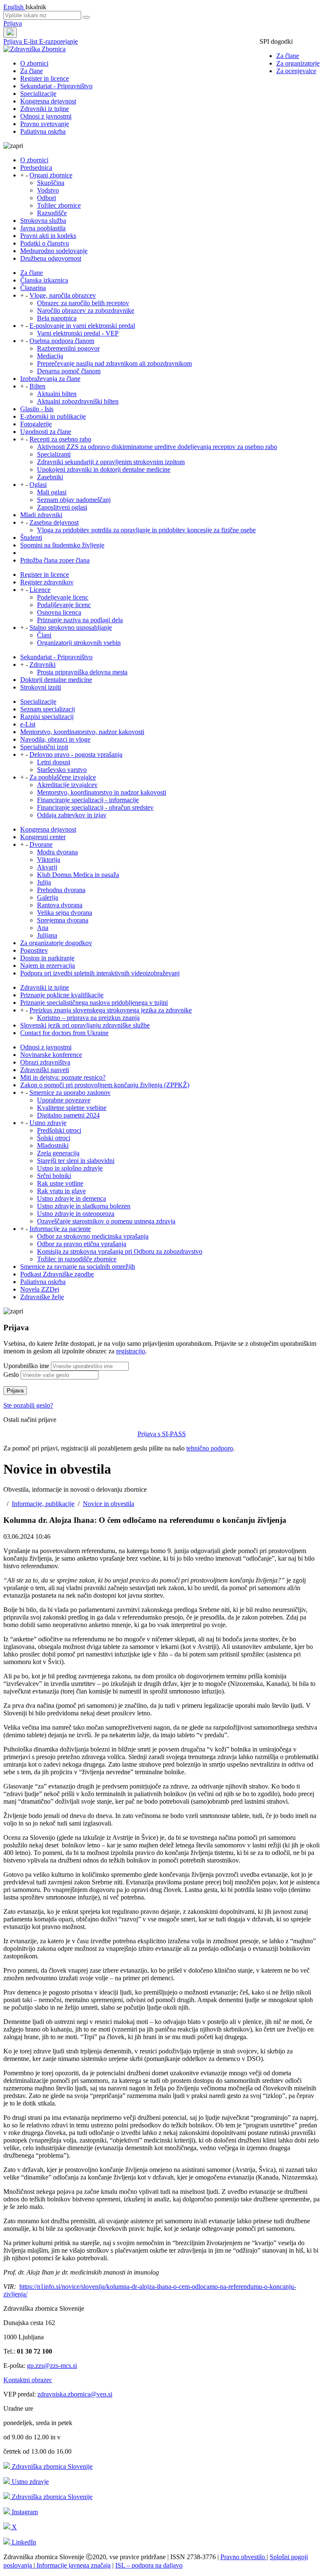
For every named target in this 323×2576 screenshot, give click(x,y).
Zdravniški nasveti (45, 1070)
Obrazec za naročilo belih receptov (83, 303)
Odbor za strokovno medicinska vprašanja (93, 1236)
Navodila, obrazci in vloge (55, 739)
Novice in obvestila (109, 1504)
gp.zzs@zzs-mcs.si (52, 2366)
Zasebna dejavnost (54, 522)
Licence (40, 590)
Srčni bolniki (54, 1176)
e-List (28, 724)
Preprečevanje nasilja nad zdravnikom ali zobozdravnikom (114, 363)
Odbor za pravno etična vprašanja (82, 1244)
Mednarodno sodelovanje (54, 251)
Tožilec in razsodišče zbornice (77, 1259)
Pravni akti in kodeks (48, 236)
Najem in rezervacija (48, 966)
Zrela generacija (58, 1153)
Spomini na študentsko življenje (62, 545)
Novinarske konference (51, 1055)
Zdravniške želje (42, 1297)
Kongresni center (43, 837)
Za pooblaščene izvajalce (63, 777)
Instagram (24, 2512)
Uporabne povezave (64, 1100)
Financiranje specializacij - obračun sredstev (95, 807)
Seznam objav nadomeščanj (74, 500)
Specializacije (38, 94)
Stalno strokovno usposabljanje (71, 627)
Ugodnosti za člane (46, 432)
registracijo (131, 1351)
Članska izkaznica (44, 280)
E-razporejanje (58, 41)
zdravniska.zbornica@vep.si (75, 2394)
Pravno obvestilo (244, 2557)
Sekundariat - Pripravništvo (56, 86)
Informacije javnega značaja (73, 2565)
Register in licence (45, 78)
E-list (31, 41)
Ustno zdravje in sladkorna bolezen (84, 1206)
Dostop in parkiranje (47, 958)
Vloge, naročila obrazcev (63, 295)
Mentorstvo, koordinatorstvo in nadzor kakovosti (102, 792)
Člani (44, 635)
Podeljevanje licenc (63, 597)
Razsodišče (52, 213)
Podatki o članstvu (45, 243)
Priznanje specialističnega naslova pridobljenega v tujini (94, 1003)
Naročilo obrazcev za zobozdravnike (86, 310)
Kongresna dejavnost (48, 101)
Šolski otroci (54, 1138)
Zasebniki (50, 477)
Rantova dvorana (60, 905)
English (14, 7)
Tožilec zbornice (59, 205)
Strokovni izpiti (41, 687)
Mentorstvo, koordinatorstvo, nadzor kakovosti (82, 732)
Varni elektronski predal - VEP (78, 333)
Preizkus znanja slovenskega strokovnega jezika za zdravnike (111, 1010)
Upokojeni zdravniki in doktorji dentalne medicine (104, 469)
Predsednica (36, 168)
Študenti (31, 538)
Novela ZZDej (40, 1289)
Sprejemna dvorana (63, 920)
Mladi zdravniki (41, 515)
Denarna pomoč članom (69, 371)
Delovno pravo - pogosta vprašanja (76, 754)
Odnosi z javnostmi (46, 116)
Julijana (47, 935)
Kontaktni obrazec (28, 2380)
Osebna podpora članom (62, 341)
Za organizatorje (298, 63)
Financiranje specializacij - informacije (88, 800)
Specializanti (54, 454)
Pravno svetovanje (45, 124)
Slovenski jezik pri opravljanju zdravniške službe (85, 1025)
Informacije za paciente (60, 1229)
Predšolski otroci (59, 1130)
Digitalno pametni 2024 (68, 1115)
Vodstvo (48, 190)
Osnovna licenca (59, 612)
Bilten (37, 386)
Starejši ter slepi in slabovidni (76, 1161)
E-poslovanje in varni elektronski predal (82, 326)
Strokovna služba (43, 221)
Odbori (46, 198)
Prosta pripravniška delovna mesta (82, 672)
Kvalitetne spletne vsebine (72, 1108)
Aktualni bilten (57, 394)
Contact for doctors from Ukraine (64, 1033)
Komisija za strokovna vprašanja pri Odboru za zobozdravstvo (120, 1251)
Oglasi (38, 485)
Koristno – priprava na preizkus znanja (88, 1018)
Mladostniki (53, 1145)
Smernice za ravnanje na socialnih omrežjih (78, 1267)
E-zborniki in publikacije (53, 416)
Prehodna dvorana (61, 890)
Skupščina (51, 183)
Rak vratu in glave (61, 1191)
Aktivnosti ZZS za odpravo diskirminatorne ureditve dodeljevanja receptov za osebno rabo (157, 447)
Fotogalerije (36, 424)
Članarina (33, 288)
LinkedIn (23, 2542)
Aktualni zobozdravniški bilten (78, 401)
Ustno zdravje (48, 1123)
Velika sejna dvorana (65, 913)
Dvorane (41, 844)
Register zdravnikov (47, 582)
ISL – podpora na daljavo (149, 2565)
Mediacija (50, 356)
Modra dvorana (57, 852)
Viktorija (49, 860)
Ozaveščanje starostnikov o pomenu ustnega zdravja (106, 1221)
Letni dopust (54, 762)
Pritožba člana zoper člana (55, 560)
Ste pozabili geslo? (28, 1405)
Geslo (11, 1375)
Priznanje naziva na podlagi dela (80, 620)
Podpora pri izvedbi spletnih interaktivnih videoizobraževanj (100, 973)
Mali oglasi (52, 492)
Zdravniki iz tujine (45, 109)
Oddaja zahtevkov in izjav (72, 815)
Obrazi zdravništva (45, 1062)
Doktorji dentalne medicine (56, 680)
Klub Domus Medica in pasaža (78, 875)
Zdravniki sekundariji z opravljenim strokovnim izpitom (111, 462)
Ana (43, 928)
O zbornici (34, 63)
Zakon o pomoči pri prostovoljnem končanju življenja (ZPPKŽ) (105, 1085)
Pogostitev (34, 950)
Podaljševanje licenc (64, 605)
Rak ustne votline (60, 1183)
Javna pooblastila (43, 228)
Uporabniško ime (26, 1366)
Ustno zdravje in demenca (71, 1198)
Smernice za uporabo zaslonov (70, 1092)
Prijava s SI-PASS (162, 1434)
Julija (44, 882)
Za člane (288, 56)
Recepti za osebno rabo (60, 439)
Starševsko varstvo (62, 770)
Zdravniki (42, 664)
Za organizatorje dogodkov (56, 943)
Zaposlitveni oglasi (62, 507)
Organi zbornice (51, 175)
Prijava (13, 23)
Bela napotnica (57, 318)
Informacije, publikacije (43, 1504)
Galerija (48, 897)
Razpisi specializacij (47, 717)
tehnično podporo (210, 1448)
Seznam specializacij (48, 709)
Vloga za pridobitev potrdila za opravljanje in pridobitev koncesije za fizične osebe (146, 530)
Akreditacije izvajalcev (67, 785)
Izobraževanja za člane (50, 379)
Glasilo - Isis (37, 409)
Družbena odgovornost (51, 258)
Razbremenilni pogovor (68, 348)
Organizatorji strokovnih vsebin (79, 643)
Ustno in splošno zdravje (70, 1168)
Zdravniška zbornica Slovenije (51, 2466)
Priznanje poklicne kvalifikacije (62, 995)
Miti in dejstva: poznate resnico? (63, 1077)
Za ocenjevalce (296, 71)
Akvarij (47, 867)
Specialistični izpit (44, 747)
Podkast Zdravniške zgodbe (57, 1274)
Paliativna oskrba (43, 131)
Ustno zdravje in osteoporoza (76, 1214)
